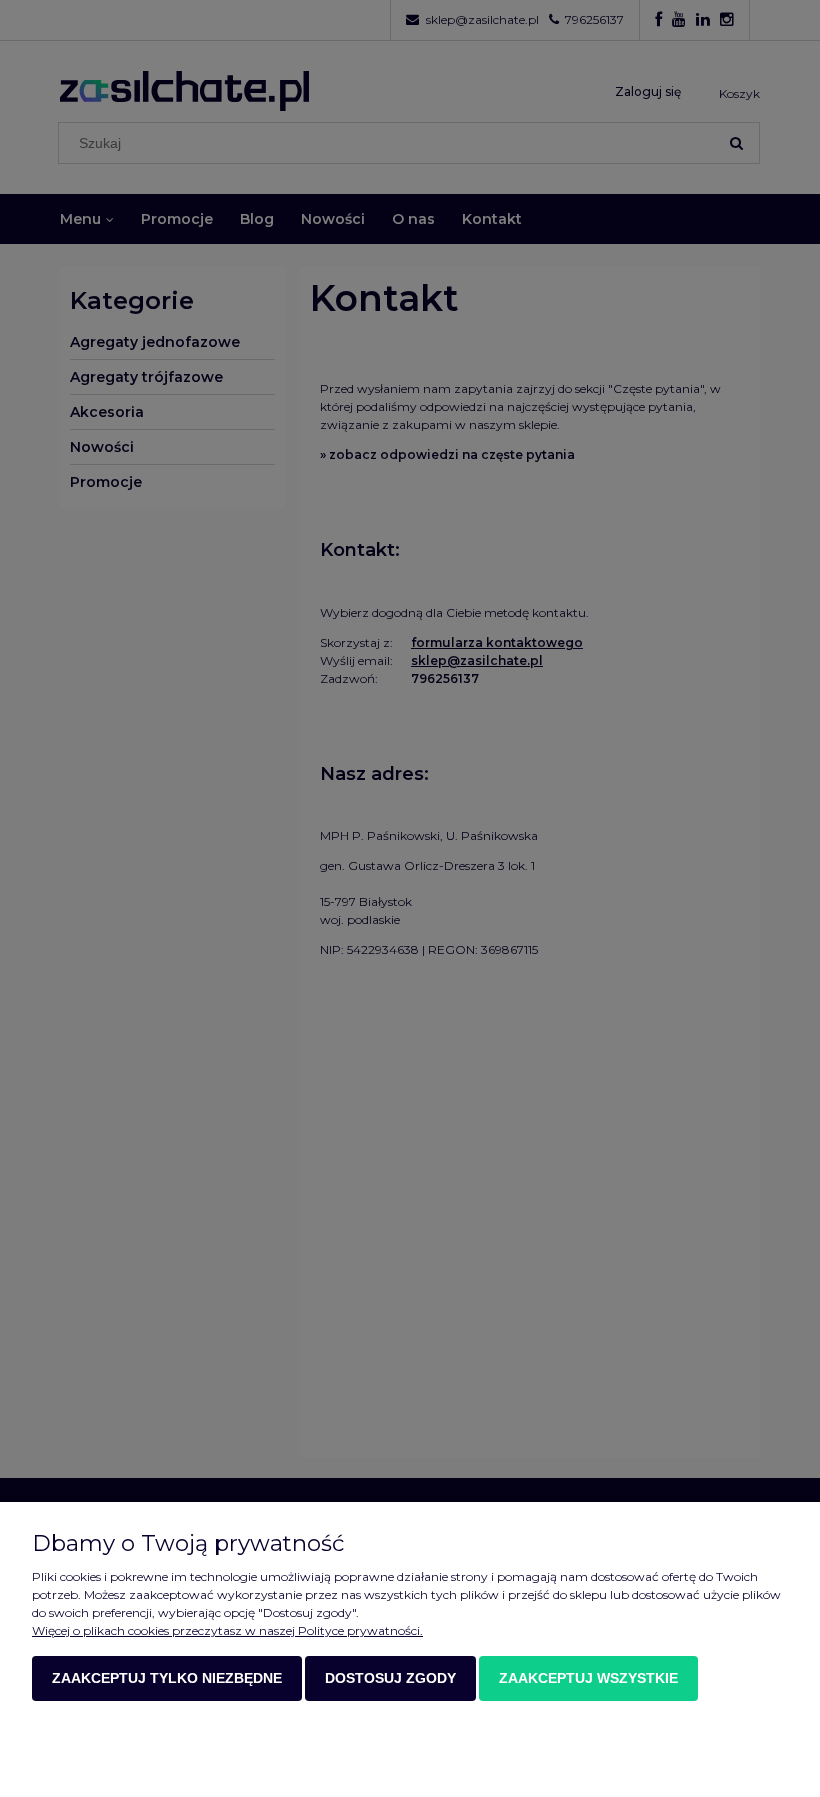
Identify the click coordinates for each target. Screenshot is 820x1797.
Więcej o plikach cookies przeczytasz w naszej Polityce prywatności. (227, 1630)
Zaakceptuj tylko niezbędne (167, 1678)
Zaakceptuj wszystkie (588, 1678)
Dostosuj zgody (390, 1678)
